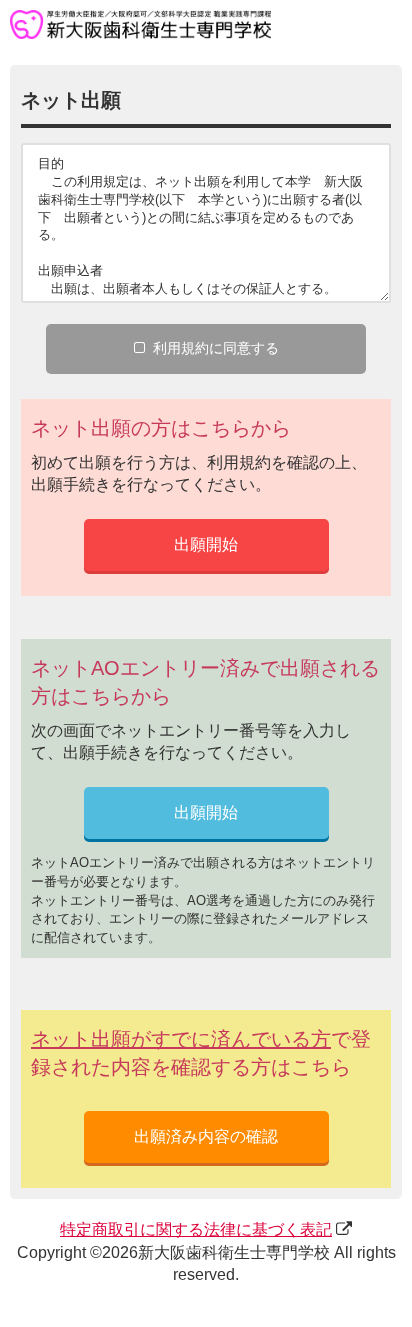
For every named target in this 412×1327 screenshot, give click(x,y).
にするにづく (196, 1229)
